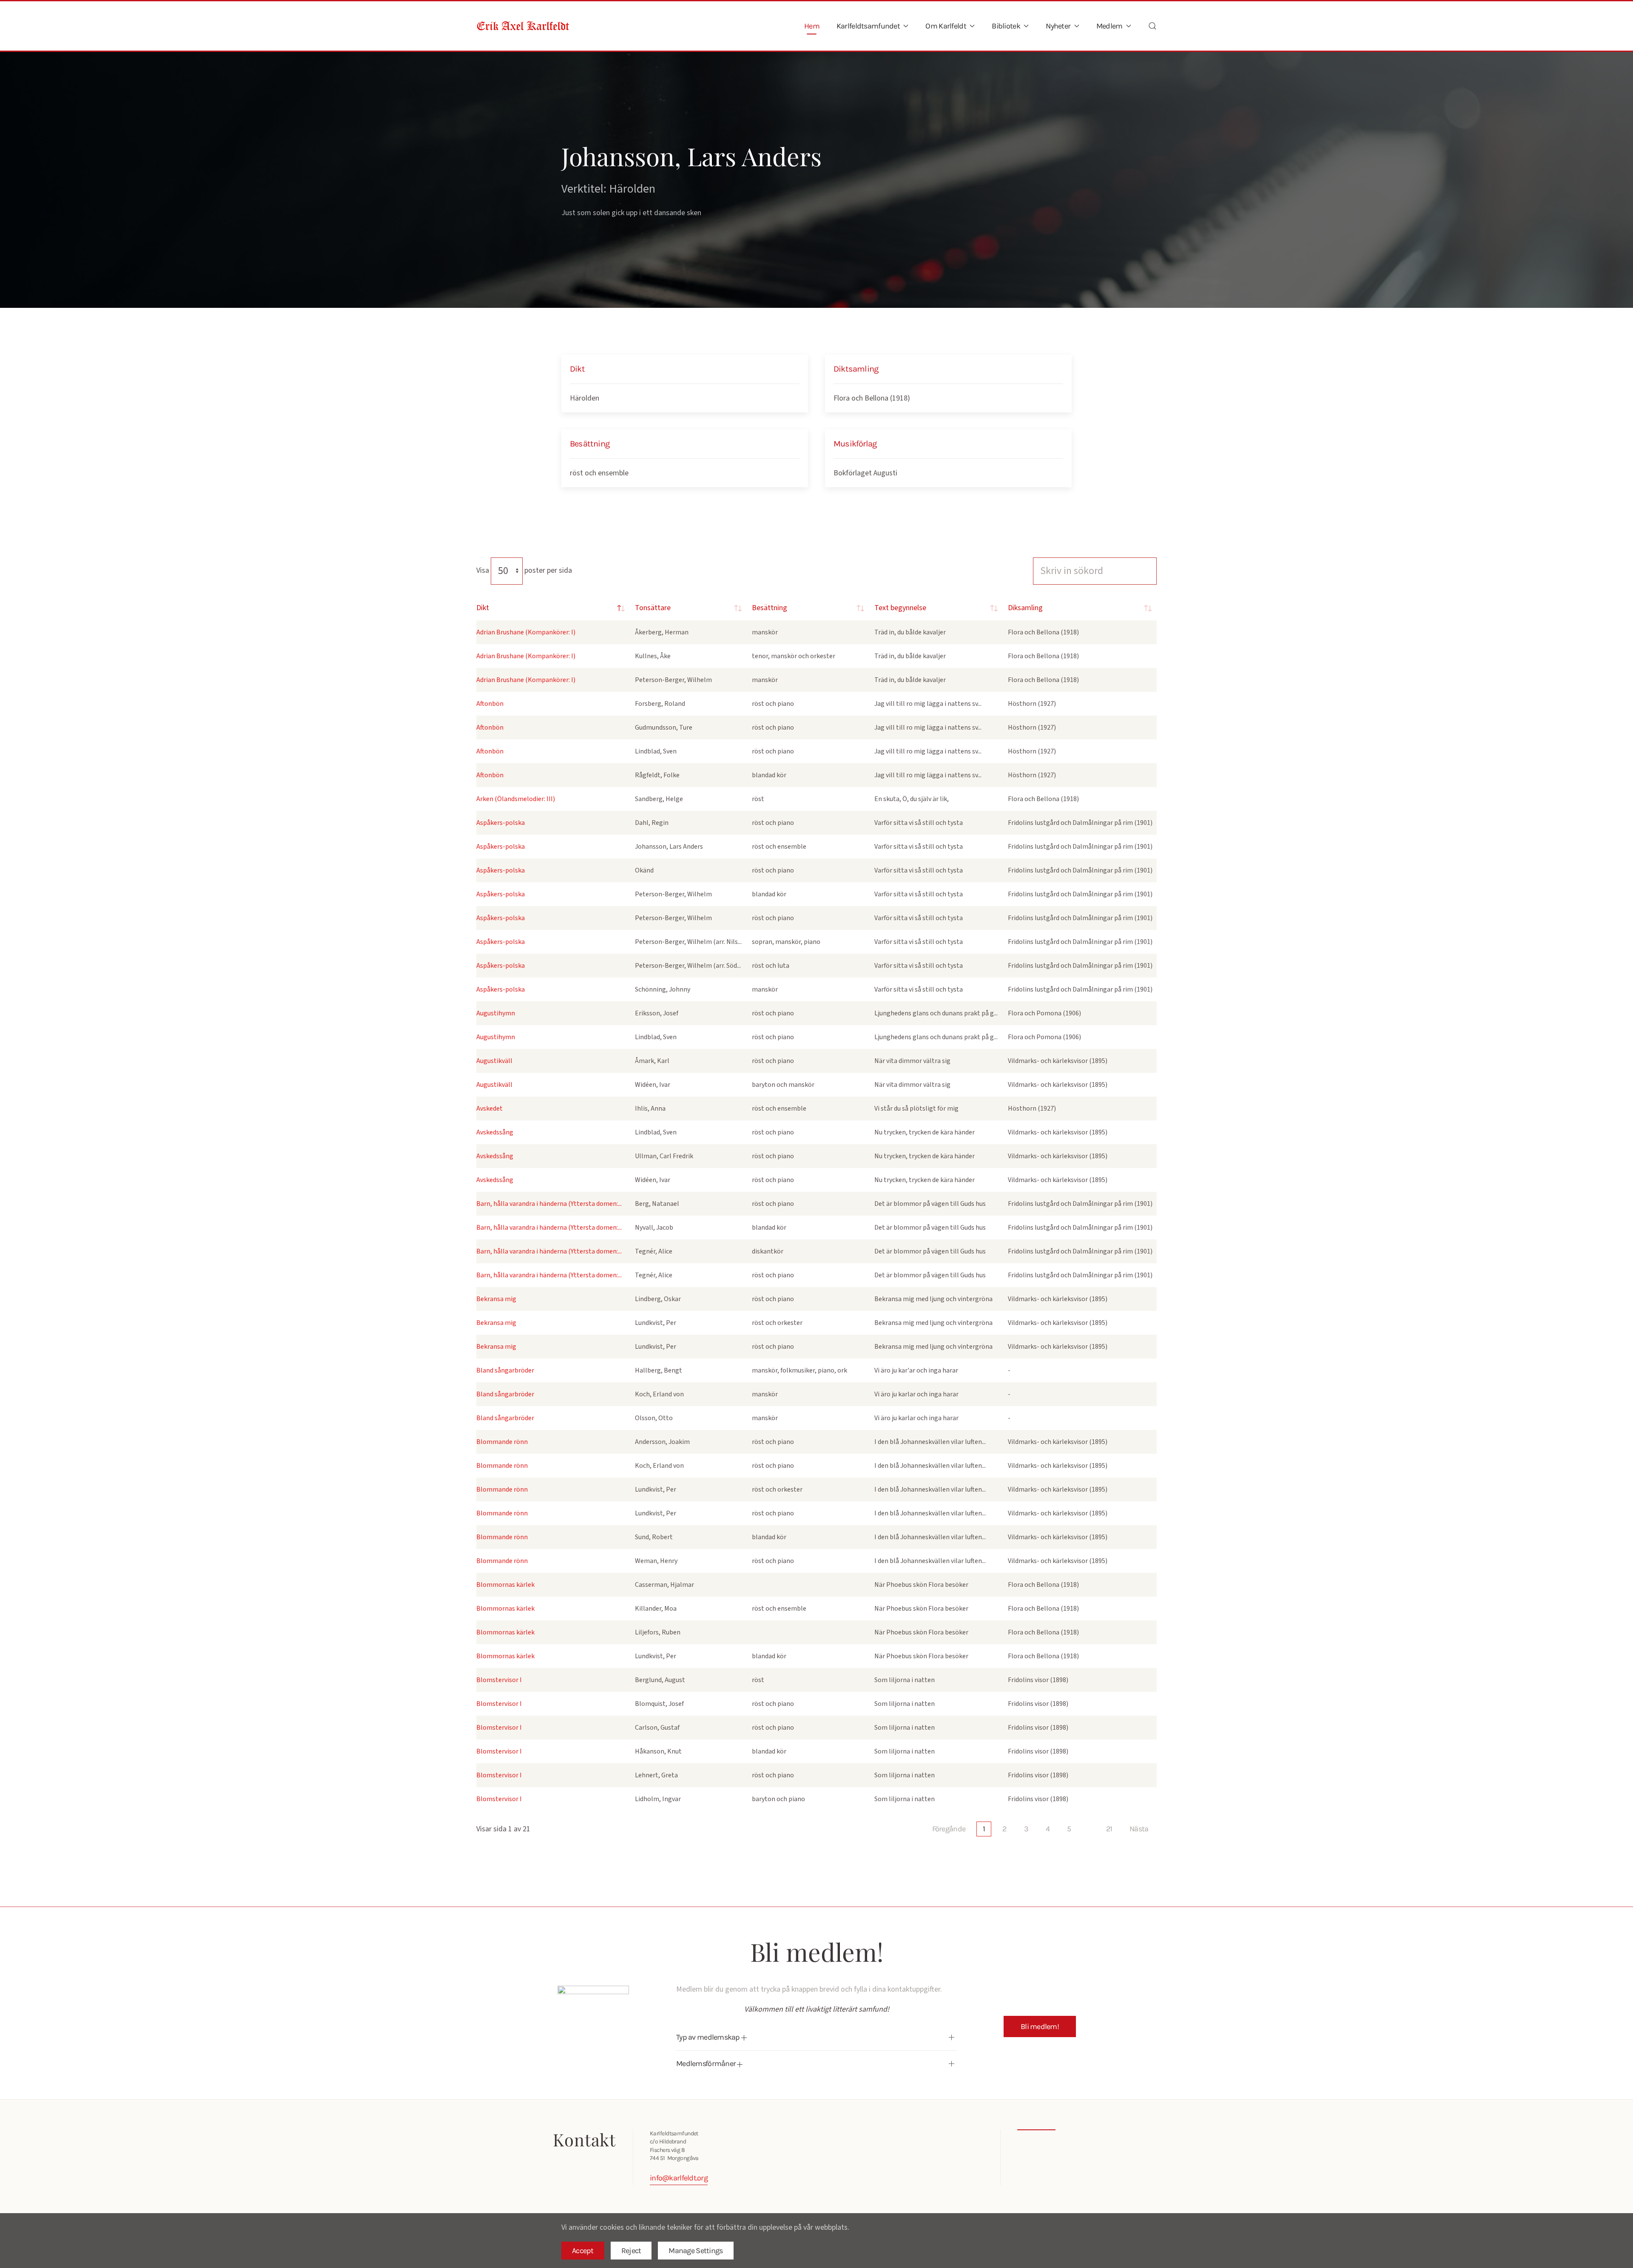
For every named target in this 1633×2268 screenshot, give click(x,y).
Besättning (770, 608)
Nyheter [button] (1058, 26)
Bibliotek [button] (1006, 26)
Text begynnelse (900, 608)
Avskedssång (495, 1132)
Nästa (1139, 1829)
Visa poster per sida (524, 570)
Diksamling (1025, 608)
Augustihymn (496, 1013)
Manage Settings (696, 2251)
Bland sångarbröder (505, 1370)
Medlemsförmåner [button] (707, 2063)
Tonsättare (653, 608)
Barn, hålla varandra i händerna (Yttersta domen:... (549, 1204)
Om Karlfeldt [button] (946, 26)
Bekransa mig (496, 1299)
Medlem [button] (1110, 26)
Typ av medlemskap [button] (709, 2037)
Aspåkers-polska (501, 823)
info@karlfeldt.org (679, 2178)
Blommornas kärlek (505, 1585)
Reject (631, 2251)
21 (1109, 1829)
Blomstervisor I (499, 1680)
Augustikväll (494, 1061)
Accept (583, 2251)
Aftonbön (490, 704)
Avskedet (489, 1108)
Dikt (483, 608)
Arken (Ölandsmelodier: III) (516, 799)
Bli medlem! (1040, 2026)
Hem (812, 26)
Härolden (585, 398)
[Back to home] (523, 26)
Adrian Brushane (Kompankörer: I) (526, 632)
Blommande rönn (502, 1442)
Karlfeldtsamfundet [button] (868, 26)
